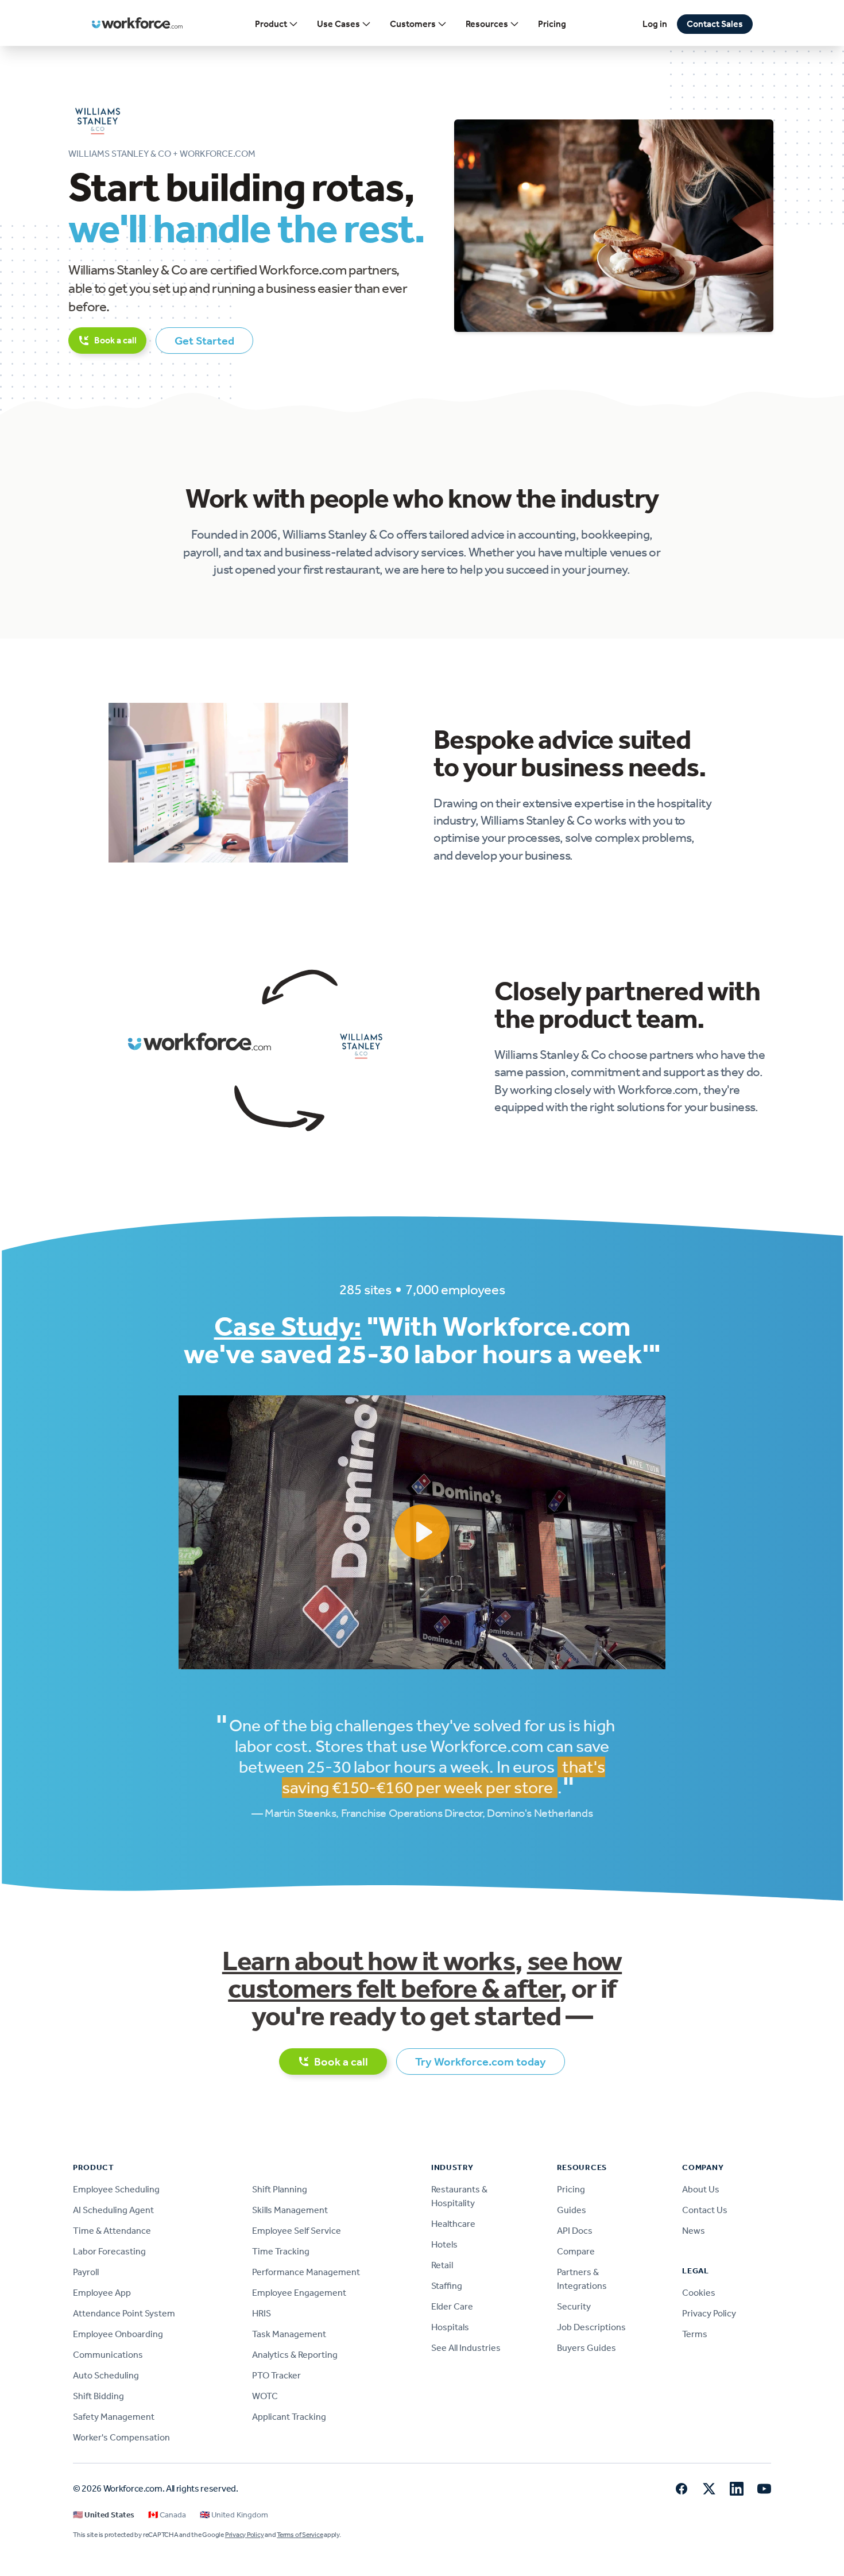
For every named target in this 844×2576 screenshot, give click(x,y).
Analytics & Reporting (295, 2355)
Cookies (699, 2293)
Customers (413, 24)
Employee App (102, 2293)
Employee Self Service (297, 2231)
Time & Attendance (112, 2231)
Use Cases (338, 24)
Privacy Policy (709, 2313)
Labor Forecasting (109, 2251)
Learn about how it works (369, 1961)
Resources (487, 24)
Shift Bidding (98, 2396)
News (694, 2231)
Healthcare (453, 2224)
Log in (655, 24)
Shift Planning (280, 2189)
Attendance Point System (124, 2313)
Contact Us (705, 2210)
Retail (442, 2265)
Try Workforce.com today (481, 2061)
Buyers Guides (586, 2348)
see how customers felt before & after (425, 1974)
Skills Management (290, 2210)
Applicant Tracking (289, 2417)
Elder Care (452, 2306)
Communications (108, 2355)
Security (574, 2306)
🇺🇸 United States (104, 2515)
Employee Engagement (299, 2293)
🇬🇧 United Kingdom (234, 2515)
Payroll (86, 2272)
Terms (695, 2334)
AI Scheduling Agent (113, 2210)
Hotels (444, 2244)
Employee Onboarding (118, 2334)
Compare (576, 2251)
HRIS (262, 2313)
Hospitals (450, 2327)
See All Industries (466, 2348)
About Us (701, 2189)
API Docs (575, 2231)
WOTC (265, 2396)
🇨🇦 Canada (167, 2515)
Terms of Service (300, 2535)
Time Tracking (281, 2251)
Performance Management (306, 2272)
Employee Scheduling (116, 2189)
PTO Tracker (276, 2375)
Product (271, 24)
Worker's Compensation (121, 2437)
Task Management (289, 2334)
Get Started (204, 341)
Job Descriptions (591, 2327)
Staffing (447, 2286)
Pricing (552, 24)
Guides (572, 2210)
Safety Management (114, 2417)
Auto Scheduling (106, 2375)
